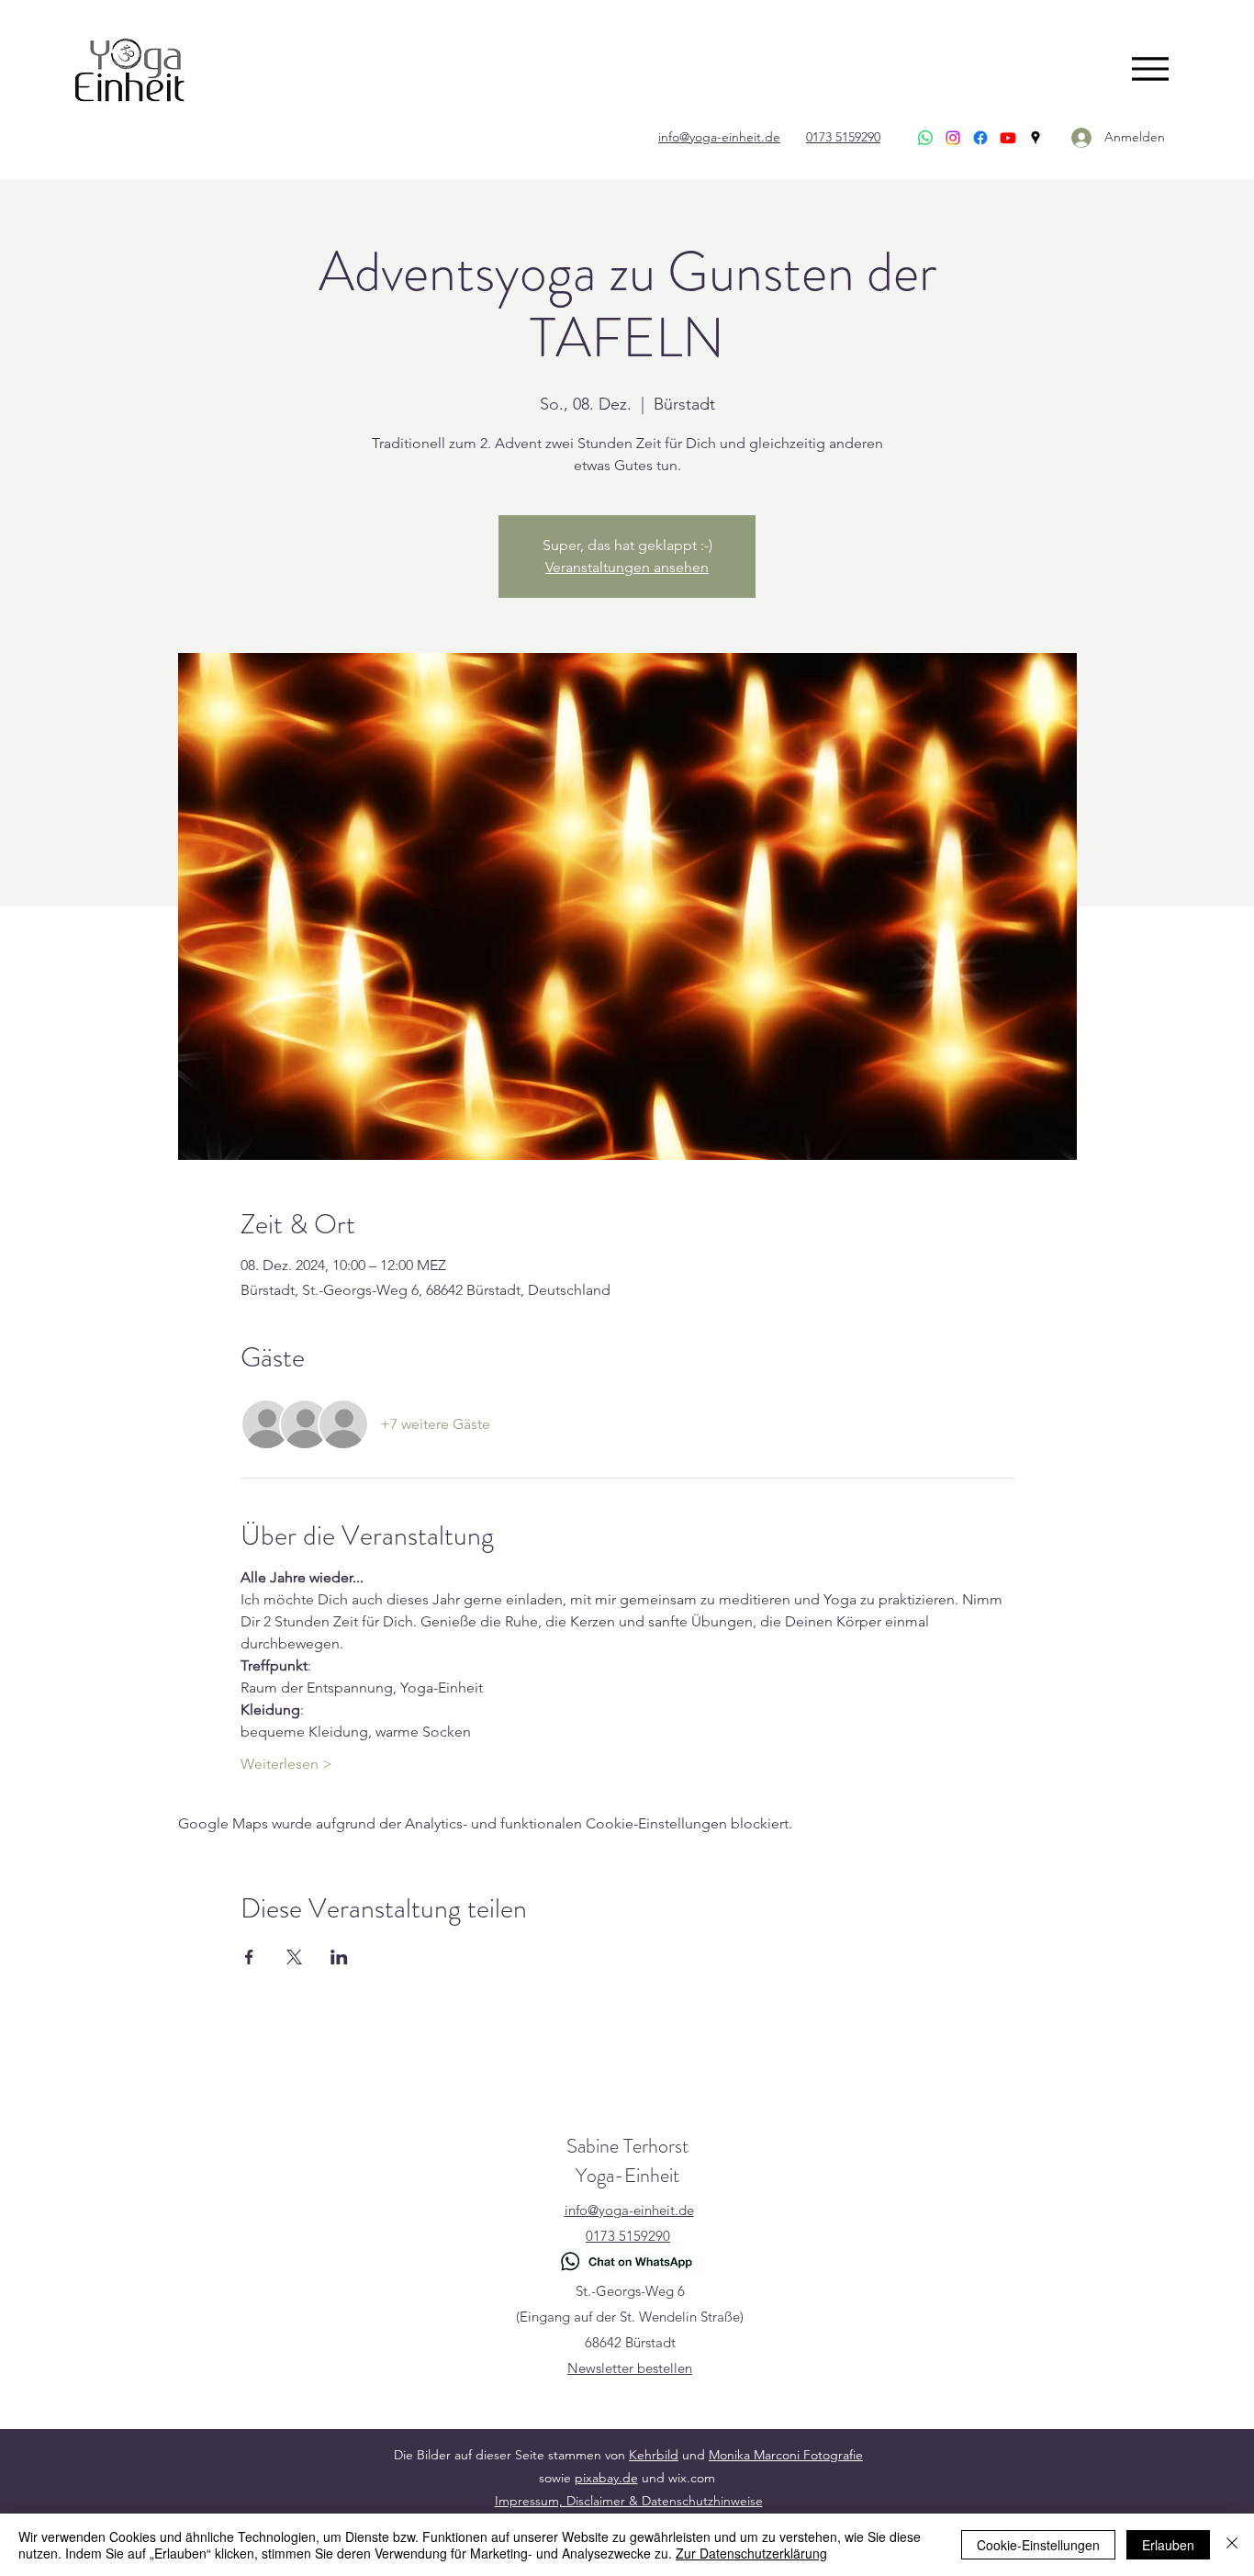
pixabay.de (606, 2478)
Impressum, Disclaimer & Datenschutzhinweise (629, 2501)
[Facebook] (980, 138)
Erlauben (1168, 2545)
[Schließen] (1232, 2545)
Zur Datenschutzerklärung (751, 2553)
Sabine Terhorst (627, 2146)
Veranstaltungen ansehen (627, 567)
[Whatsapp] (925, 138)
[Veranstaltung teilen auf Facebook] (249, 1957)
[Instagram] (953, 138)
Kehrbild (654, 2455)
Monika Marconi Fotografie (786, 2455)
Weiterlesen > (286, 1764)
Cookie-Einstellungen (1038, 2545)
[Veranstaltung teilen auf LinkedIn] (339, 1957)
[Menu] (1150, 68)
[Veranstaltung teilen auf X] (294, 1957)
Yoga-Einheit (627, 2175)
